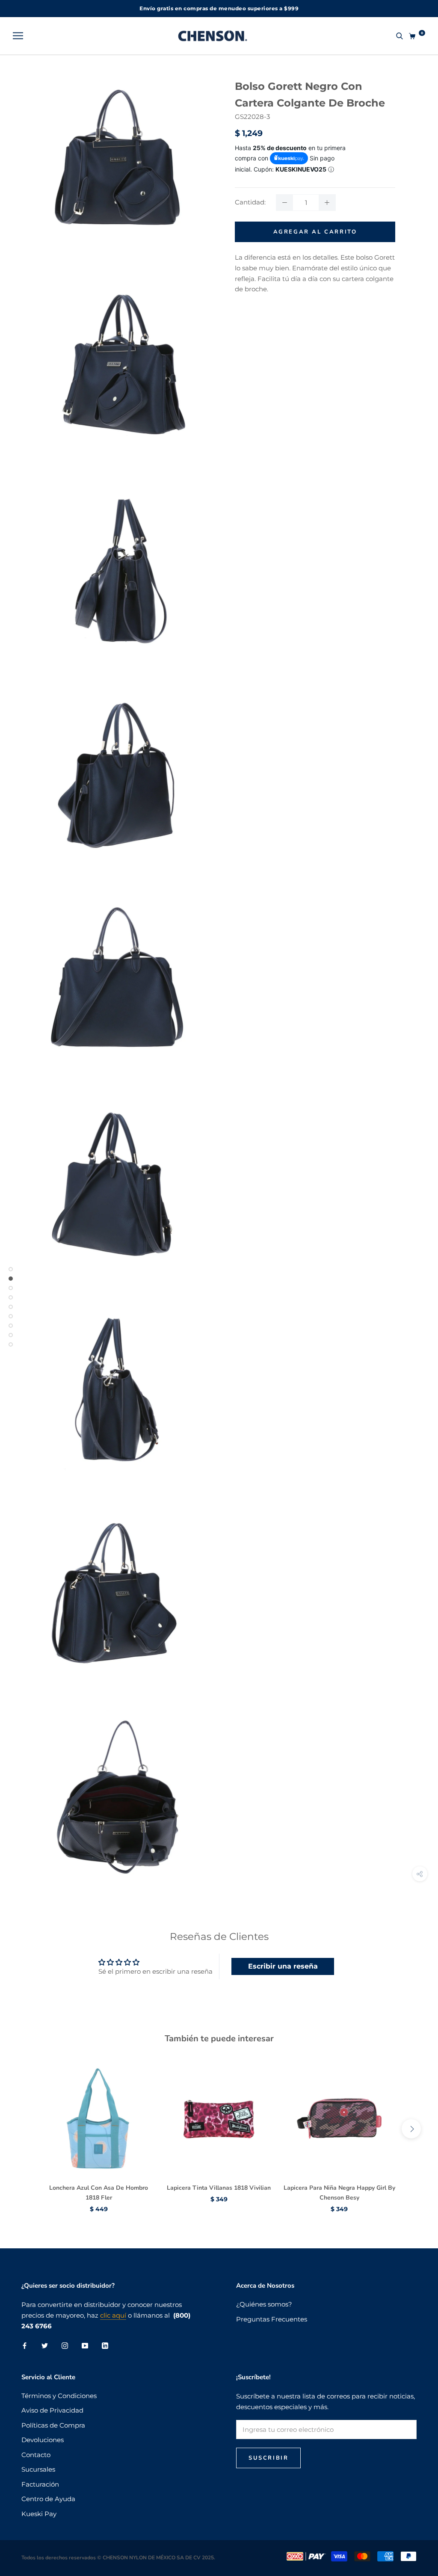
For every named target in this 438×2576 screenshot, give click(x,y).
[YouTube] (85, 2345)
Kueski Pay (39, 2514)
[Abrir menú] (18, 36)
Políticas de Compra (53, 2425)
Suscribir (268, 2458)
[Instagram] (65, 2345)
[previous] (27, 2129)
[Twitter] (45, 2345)
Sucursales (38, 2469)
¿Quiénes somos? (264, 2304)
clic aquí (113, 2315)
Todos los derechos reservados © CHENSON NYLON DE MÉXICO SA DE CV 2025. (118, 2558)
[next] (411, 2129)
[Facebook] (25, 2345)
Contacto (36, 2455)
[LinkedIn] (105, 2345)
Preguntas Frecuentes (272, 2319)
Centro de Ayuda (48, 2499)
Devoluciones (43, 2440)
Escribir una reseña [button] (283, 1966)
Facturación (40, 2484)
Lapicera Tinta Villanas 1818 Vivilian (219, 2188)
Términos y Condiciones (59, 2396)
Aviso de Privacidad (52, 2410)
